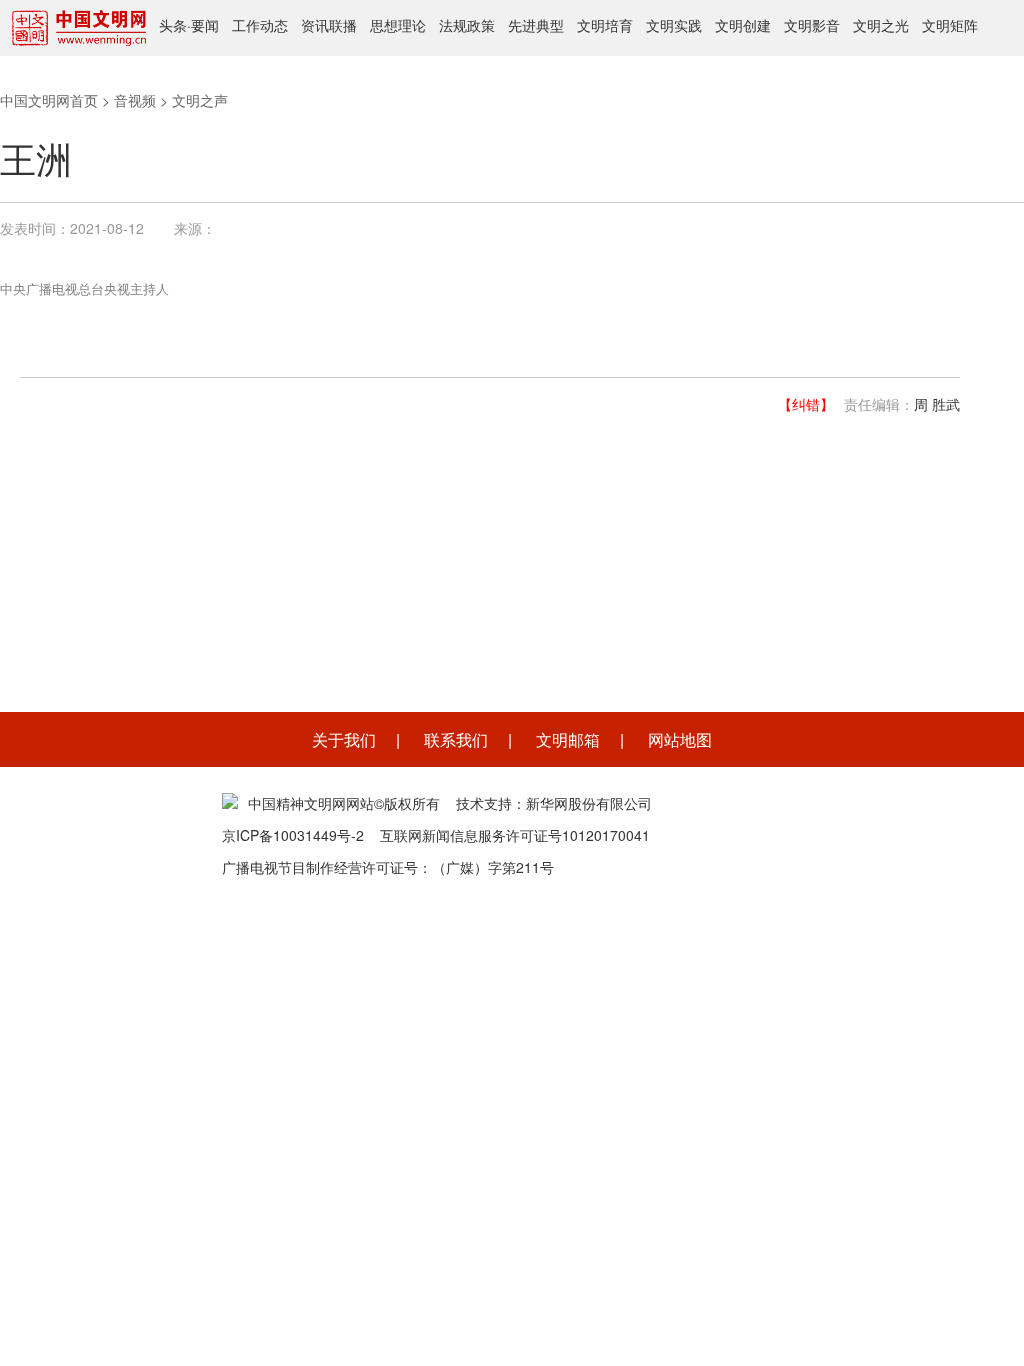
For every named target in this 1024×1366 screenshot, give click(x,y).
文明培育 (605, 25)
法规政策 (467, 25)
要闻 (205, 25)
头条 (173, 25)
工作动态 (260, 25)
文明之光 (881, 25)
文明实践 (674, 25)
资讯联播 (329, 25)
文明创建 (743, 25)
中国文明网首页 (49, 100)
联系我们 (456, 739)
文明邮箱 (568, 739)
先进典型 (536, 25)
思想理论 (398, 25)
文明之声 (200, 100)
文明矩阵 (950, 25)
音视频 (135, 100)
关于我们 (344, 739)
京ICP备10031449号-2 (293, 835)
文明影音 (812, 25)
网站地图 (680, 739)
